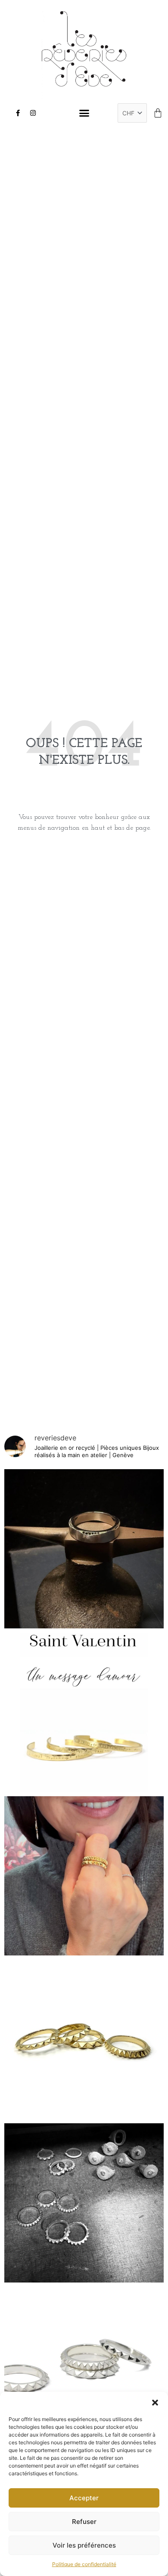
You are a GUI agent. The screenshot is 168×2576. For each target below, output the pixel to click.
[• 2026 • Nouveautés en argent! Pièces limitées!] (84, 2203)
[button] (155, 2403)
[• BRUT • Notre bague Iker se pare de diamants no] (84, 1549)
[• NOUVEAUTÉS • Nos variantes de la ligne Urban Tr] (84, 2039)
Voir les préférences (84, 2545)
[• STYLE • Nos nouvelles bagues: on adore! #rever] (84, 1876)
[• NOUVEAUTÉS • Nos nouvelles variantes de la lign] (84, 2366)
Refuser (84, 2522)
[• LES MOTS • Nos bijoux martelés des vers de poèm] (84, 1712)
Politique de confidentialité (84, 2564)
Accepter (84, 2498)
